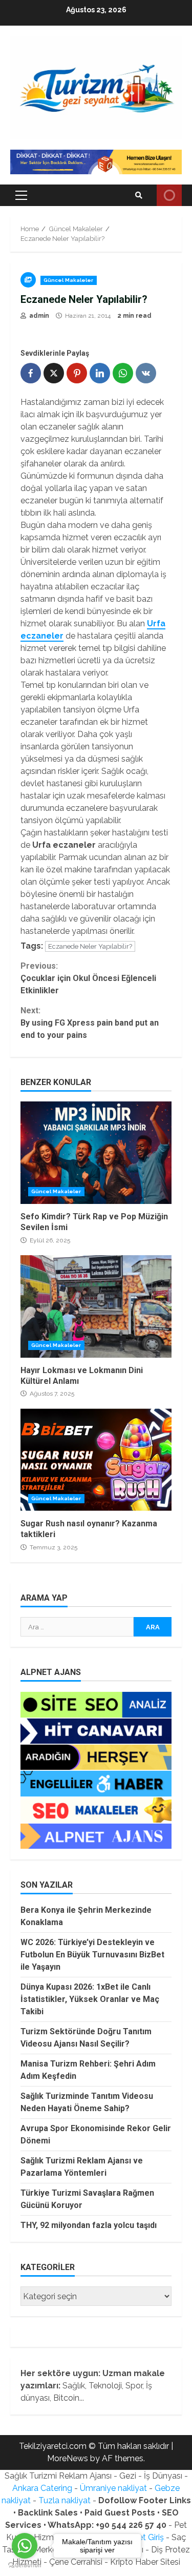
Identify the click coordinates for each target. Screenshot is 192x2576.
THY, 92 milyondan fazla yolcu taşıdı (89, 2225)
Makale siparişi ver (169, 195)
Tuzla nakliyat (65, 2500)
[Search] (139, 195)
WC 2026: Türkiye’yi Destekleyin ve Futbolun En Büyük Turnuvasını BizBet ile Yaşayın (92, 1955)
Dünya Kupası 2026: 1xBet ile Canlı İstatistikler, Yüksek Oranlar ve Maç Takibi (90, 1999)
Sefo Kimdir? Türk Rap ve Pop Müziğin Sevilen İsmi (96, 1153)
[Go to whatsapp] (25, 2546)
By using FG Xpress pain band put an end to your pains (90, 1023)
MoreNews (68, 2458)
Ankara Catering (42, 2488)
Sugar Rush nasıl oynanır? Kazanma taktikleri (96, 1460)
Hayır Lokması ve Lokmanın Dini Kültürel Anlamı (96, 1306)
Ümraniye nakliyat (113, 2488)
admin (38, 316)
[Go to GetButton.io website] (25, 2565)
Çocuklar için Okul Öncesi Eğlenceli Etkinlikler (88, 978)
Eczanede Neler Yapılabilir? (90, 946)
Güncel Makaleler (69, 280)
